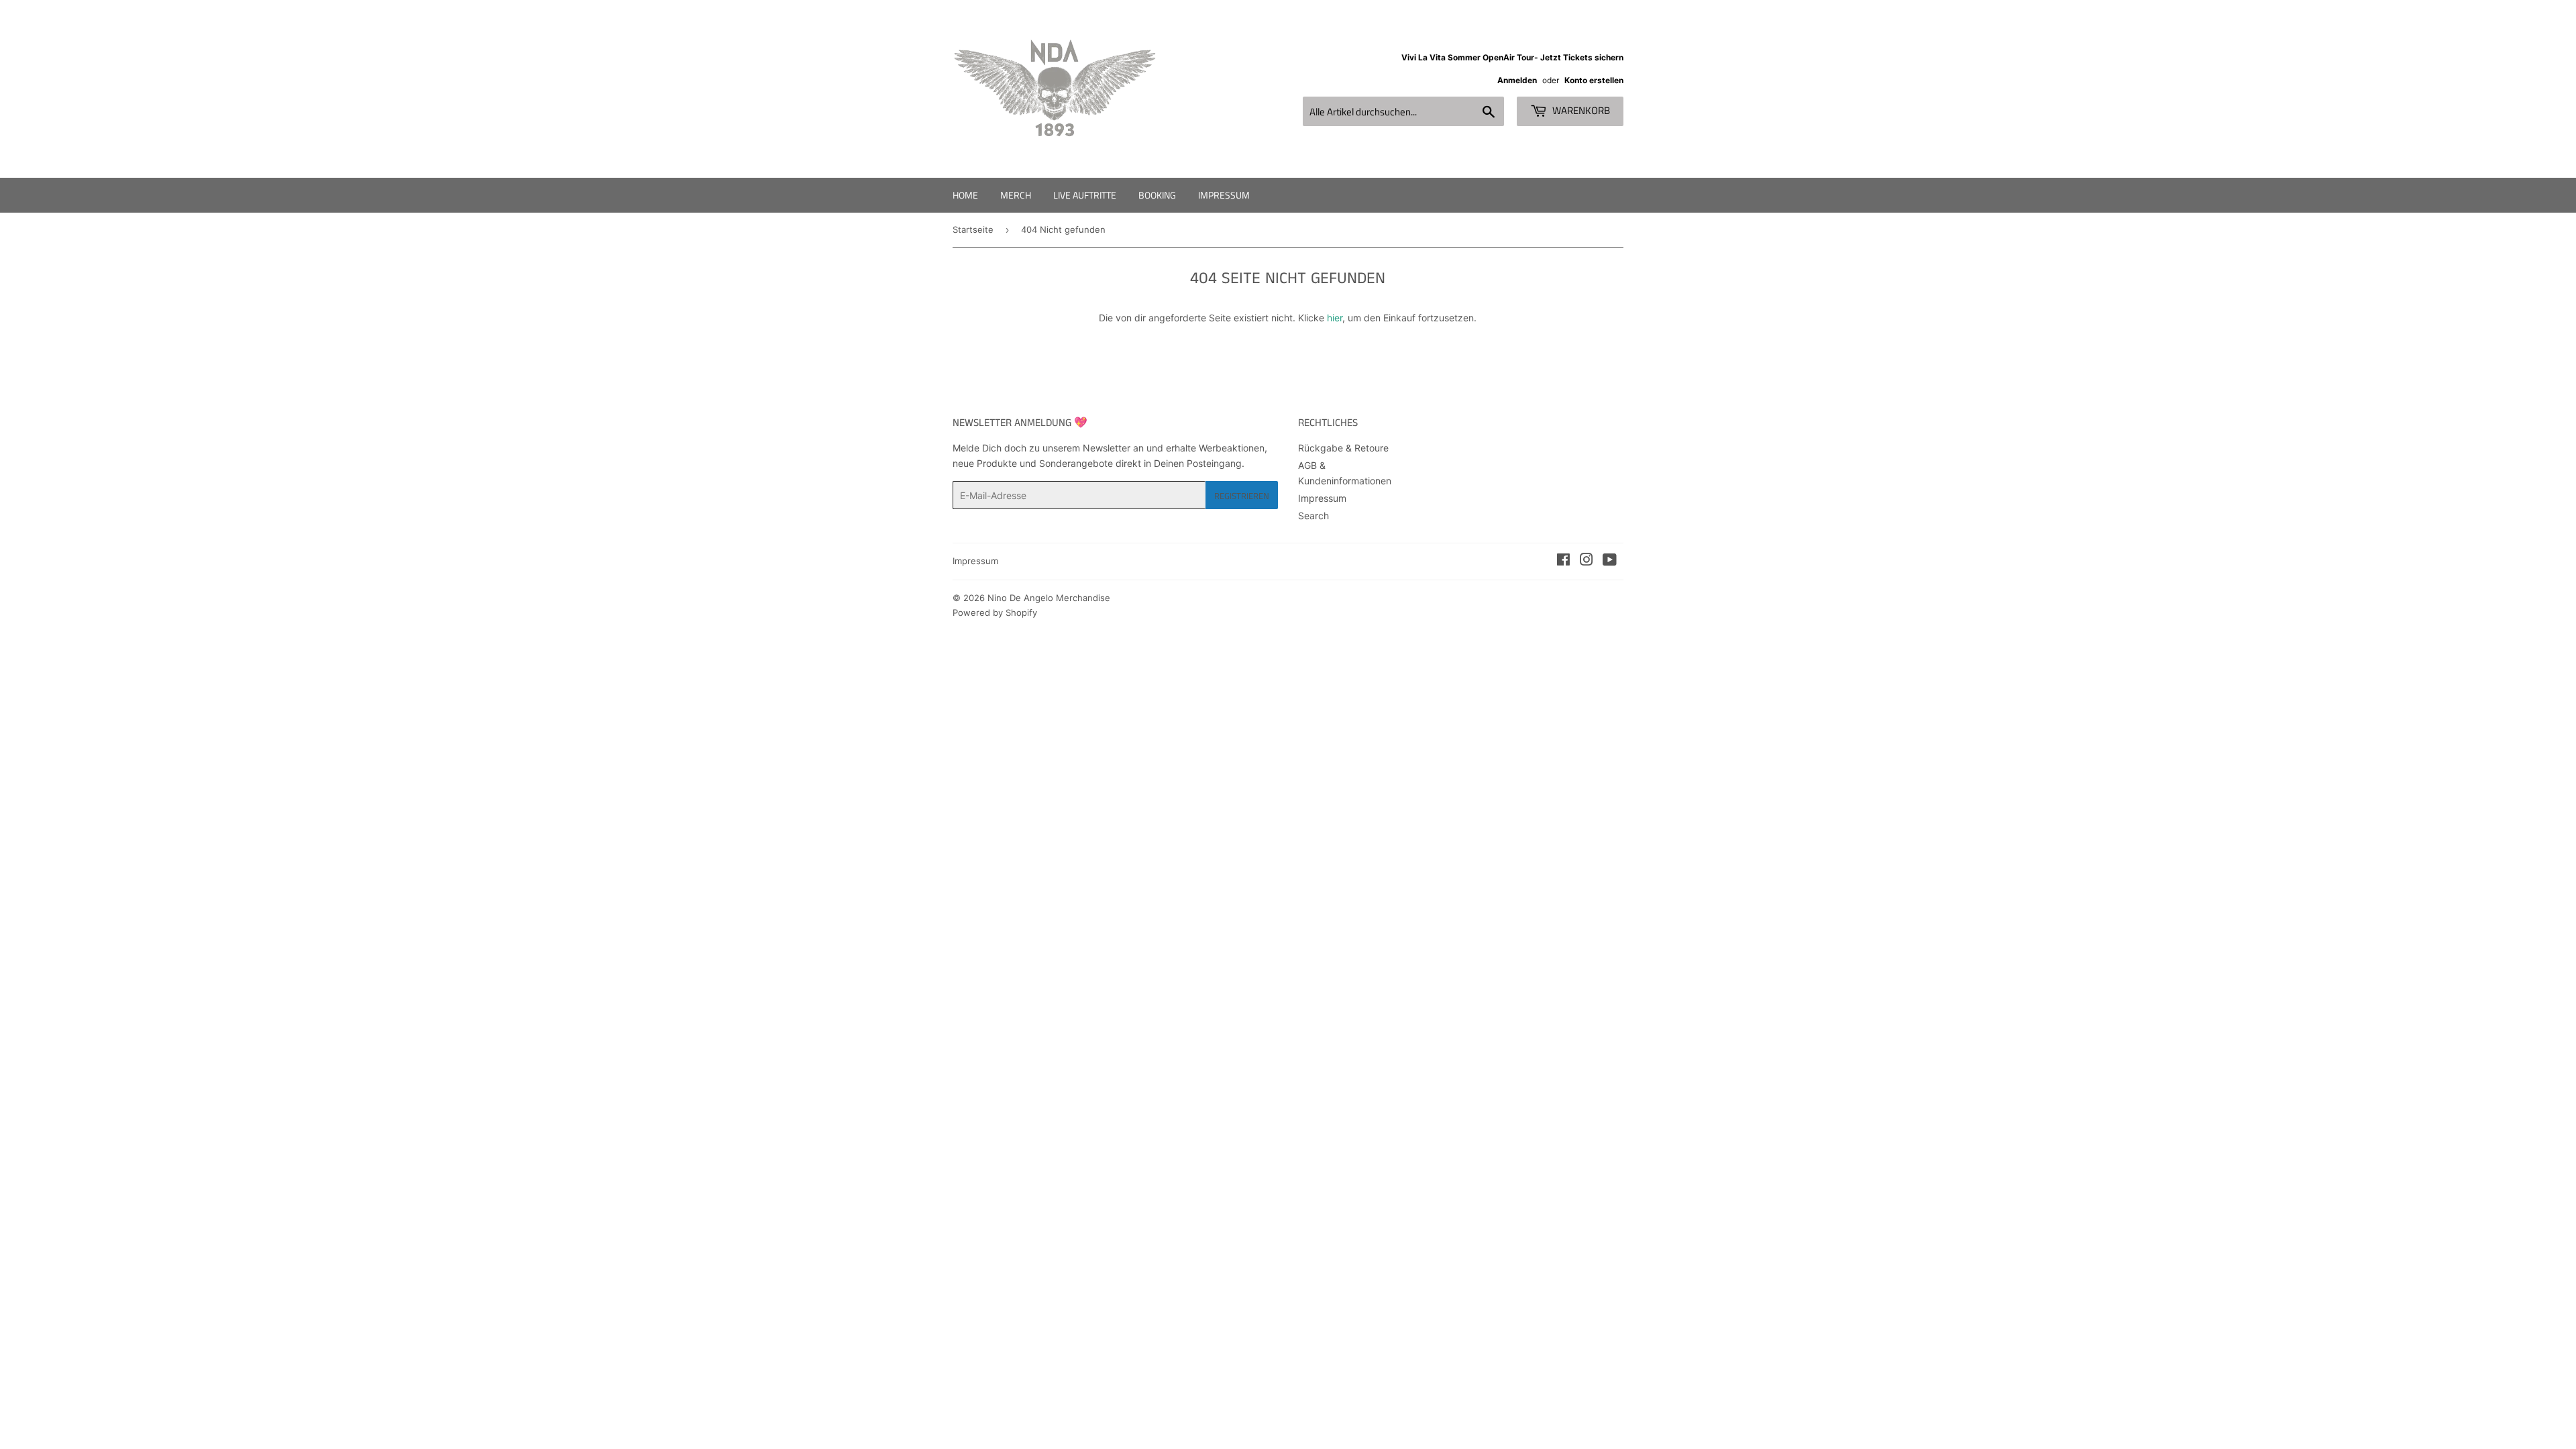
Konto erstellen (1594, 80)
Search (1313, 516)
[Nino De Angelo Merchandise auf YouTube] (1610, 561)
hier (1335, 318)
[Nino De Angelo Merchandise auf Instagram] (1587, 561)
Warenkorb (1580, 110)
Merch (1016, 195)
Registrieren (1242, 496)
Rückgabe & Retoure (1343, 448)
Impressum (1224, 195)
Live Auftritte (1085, 195)
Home (965, 195)
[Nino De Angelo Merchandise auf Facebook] (1563, 561)
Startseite (973, 229)
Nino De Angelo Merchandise (1049, 598)
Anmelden (1517, 80)
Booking (1157, 195)
